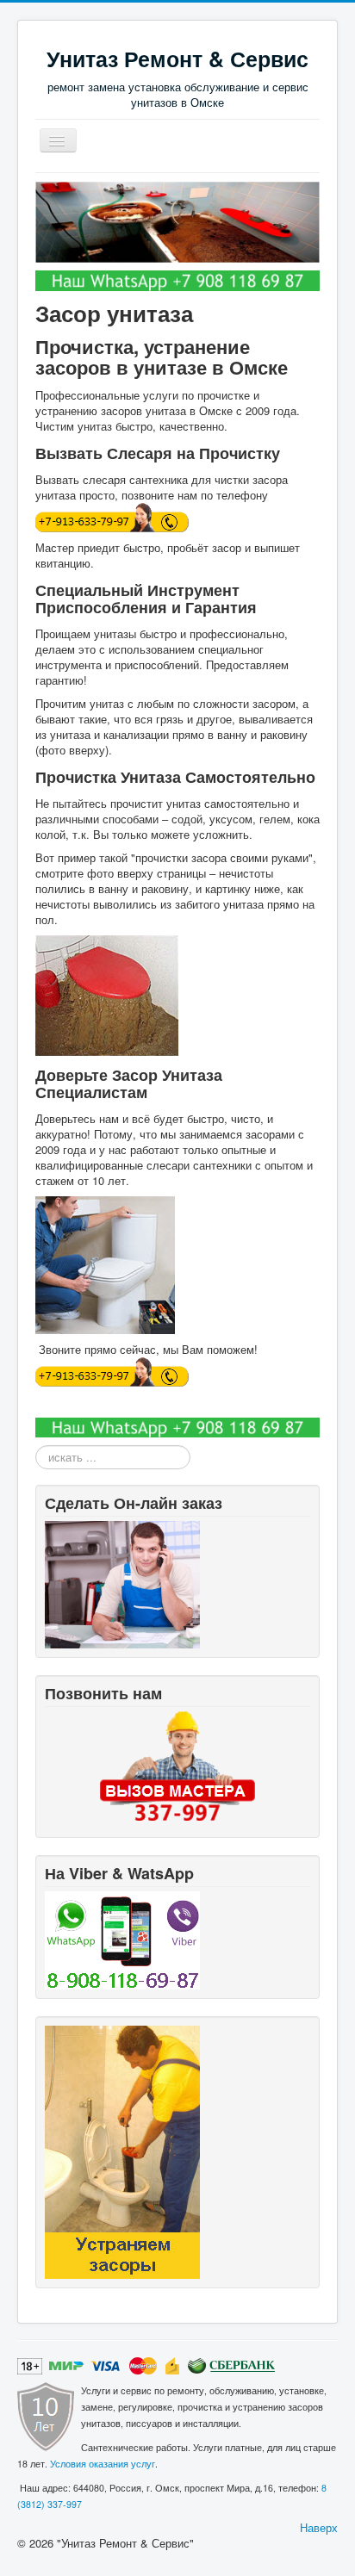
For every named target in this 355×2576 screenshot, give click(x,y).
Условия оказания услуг (103, 2464)
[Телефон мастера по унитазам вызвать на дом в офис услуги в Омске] (177, 1766)
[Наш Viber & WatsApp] (122, 1939)
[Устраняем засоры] (122, 2151)
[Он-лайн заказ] (122, 1583)
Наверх (319, 2527)
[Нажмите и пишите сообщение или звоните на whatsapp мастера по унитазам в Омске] (177, 279)
